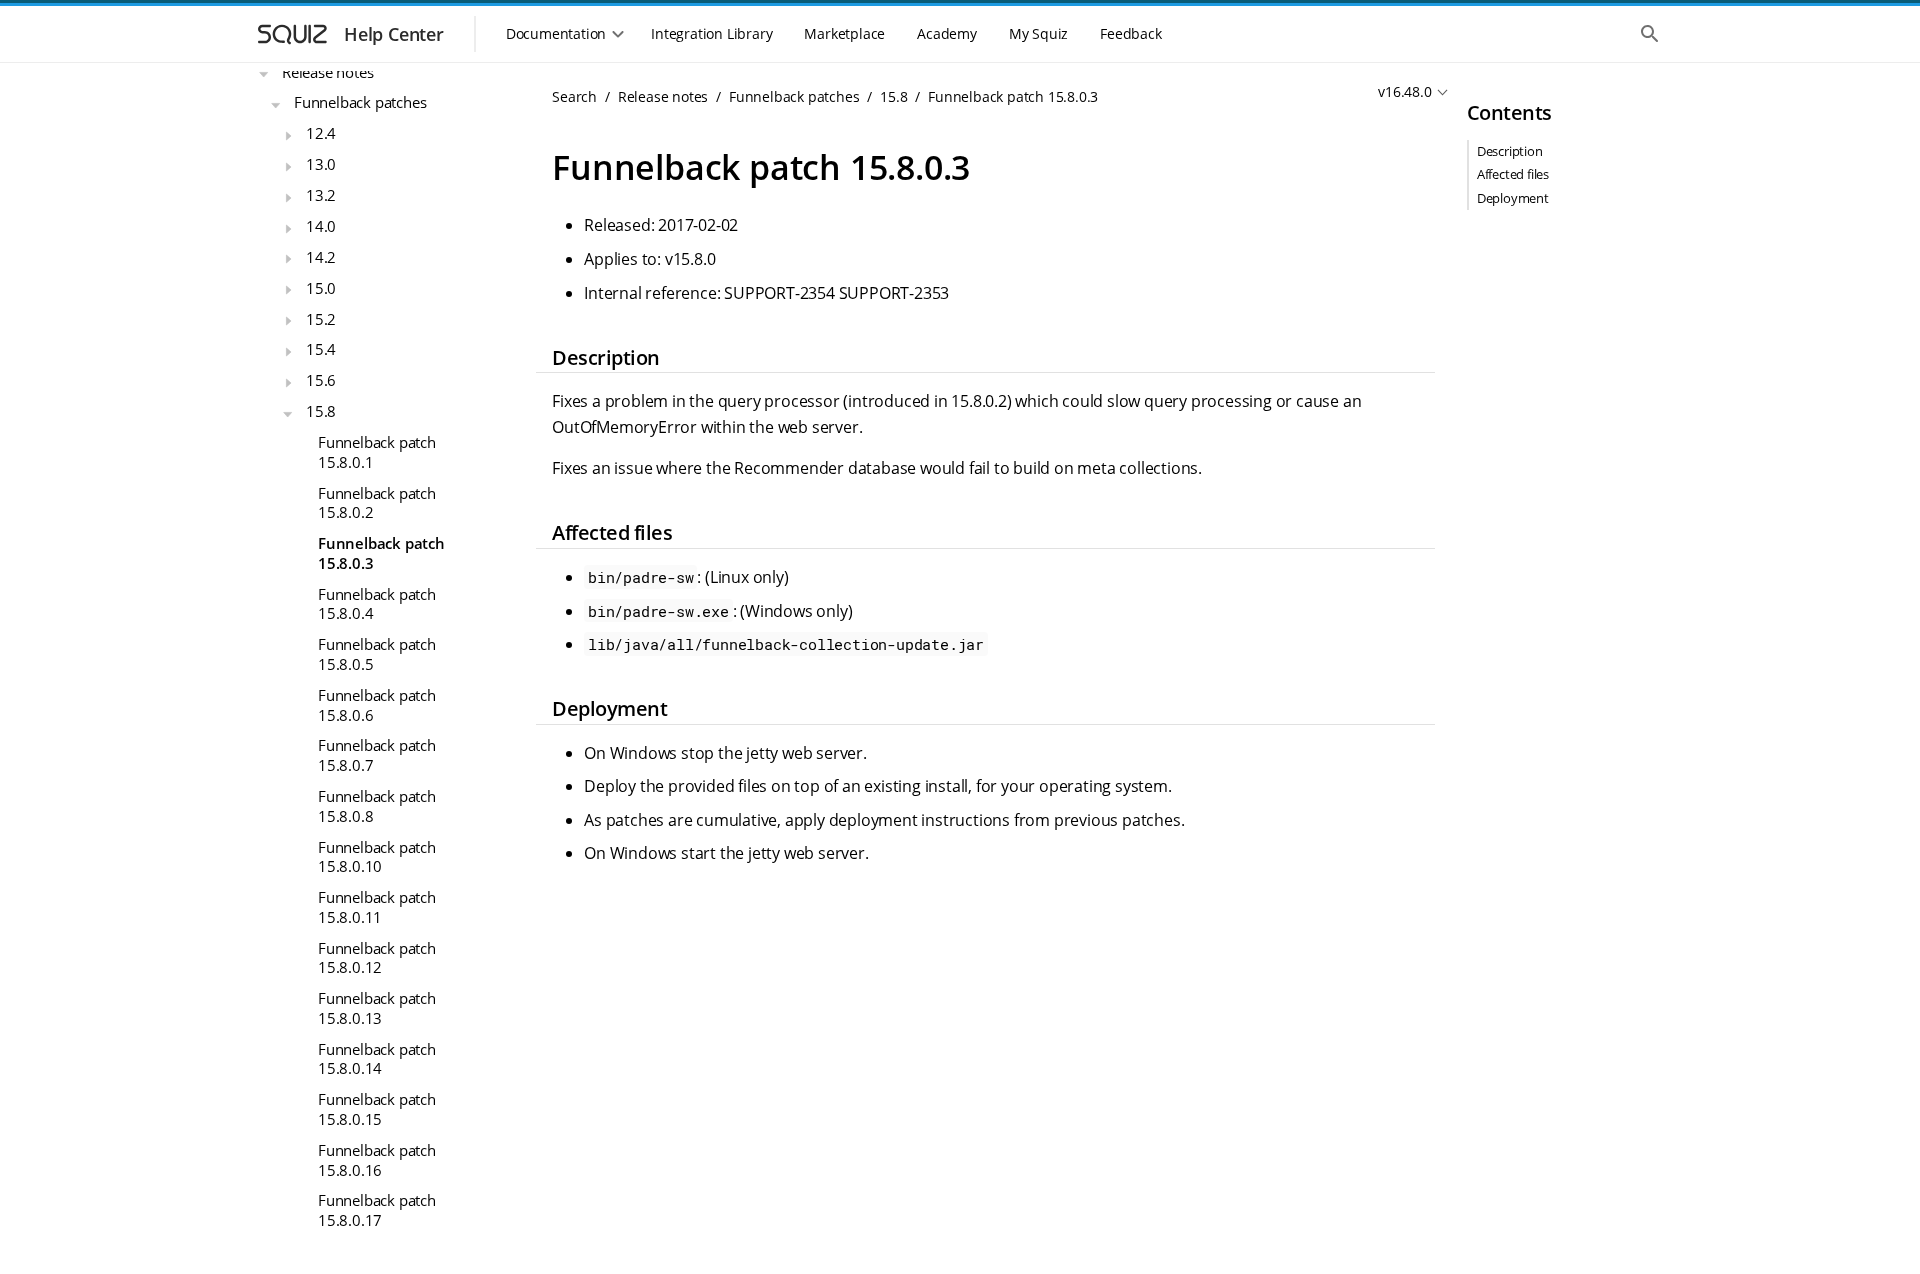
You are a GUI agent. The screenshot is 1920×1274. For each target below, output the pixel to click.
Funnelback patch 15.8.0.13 (377, 1008)
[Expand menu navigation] (264, 74)
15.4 (321, 349)
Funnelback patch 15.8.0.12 (377, 958)
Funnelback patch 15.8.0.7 (377, 755)
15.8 (321, 411)
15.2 (321, 319)
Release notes (327, 72)
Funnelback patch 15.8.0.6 (377, 705)
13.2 (321, 195)
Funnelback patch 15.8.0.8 (377, 806)
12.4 (321, 133)
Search (574, 96)
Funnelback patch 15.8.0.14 (377, 1059)
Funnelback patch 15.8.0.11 (377, 907)
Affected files (1513, 174)
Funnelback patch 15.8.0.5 (377, 654)
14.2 (321, 257)
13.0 (321, 164)
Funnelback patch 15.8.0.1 (377, 452)
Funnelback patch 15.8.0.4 (377, 604)
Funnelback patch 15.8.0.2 (377, 503)
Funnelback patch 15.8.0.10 (377, 857)
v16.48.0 (1404, 91)
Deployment (1513, 198)
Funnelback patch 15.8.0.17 (377, 1210)
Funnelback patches (360, 102)
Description (1510, 151)
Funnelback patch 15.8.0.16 (377, 1160)
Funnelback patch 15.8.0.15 (377, 1109)
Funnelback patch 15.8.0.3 (381, 553)
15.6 (321, 380)
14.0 (321, 226)
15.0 (321, 288)
